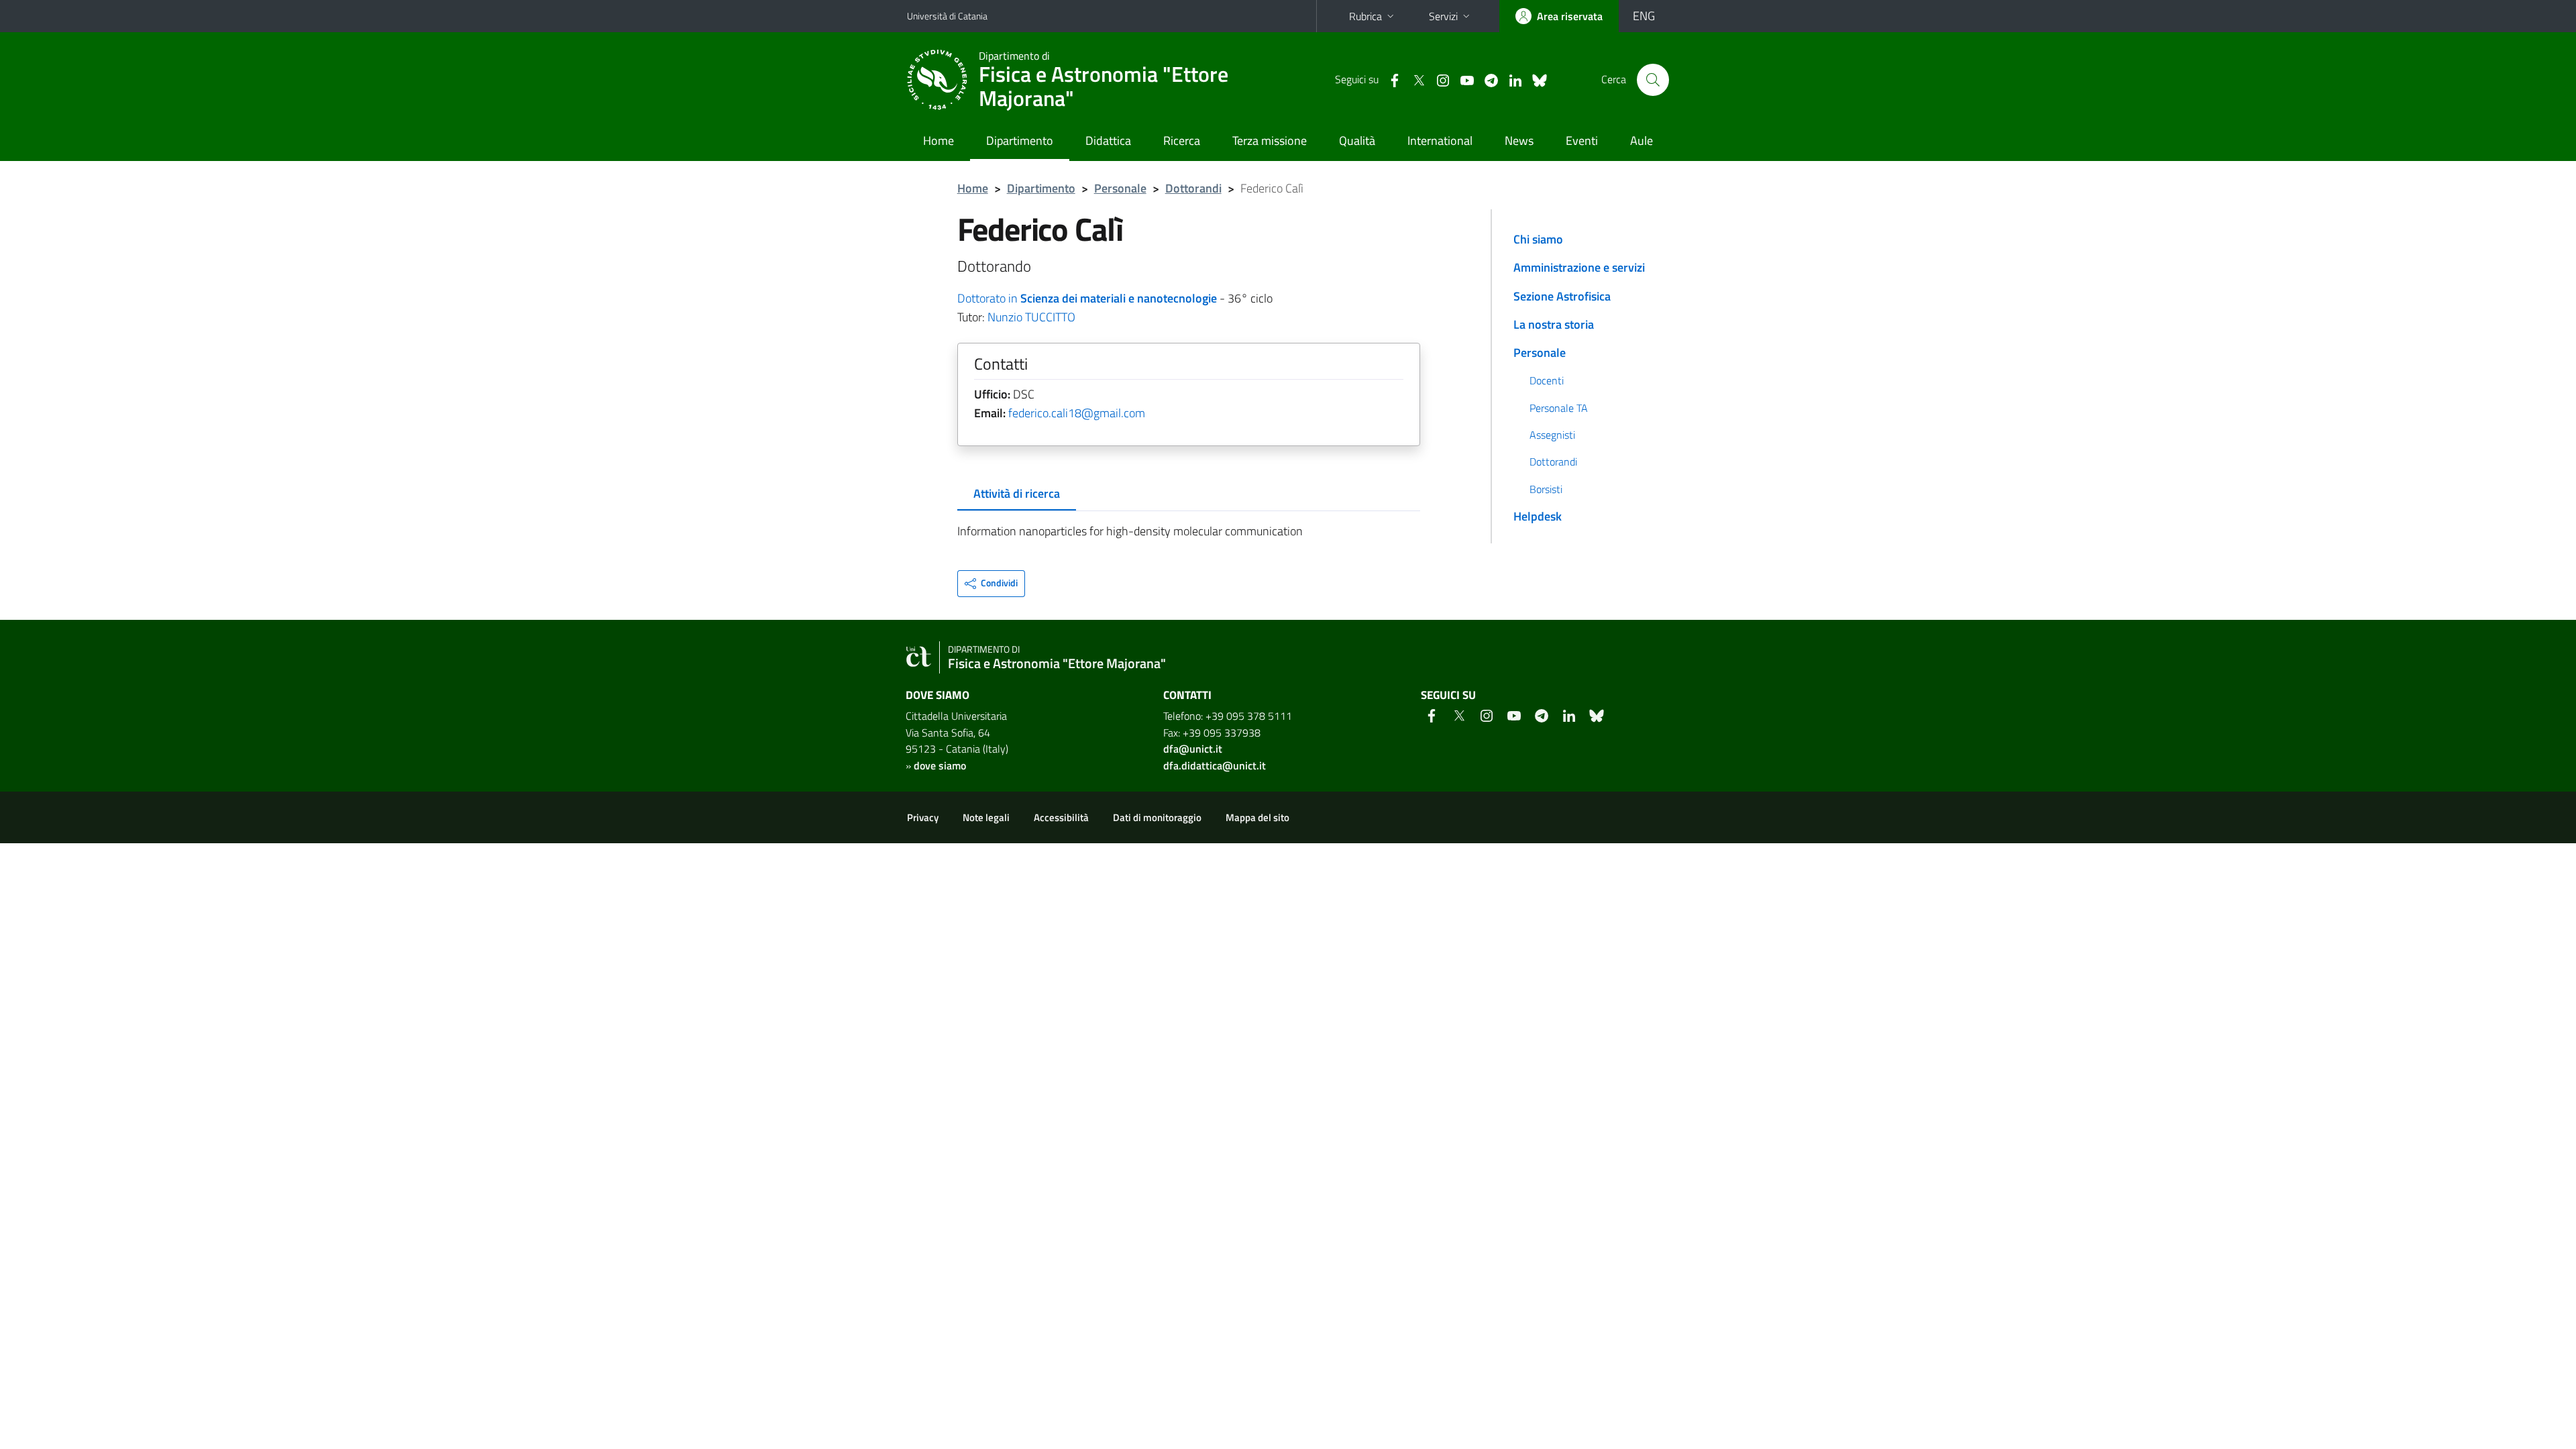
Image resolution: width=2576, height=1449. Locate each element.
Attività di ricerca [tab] (1017, 493)
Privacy (923, 817)
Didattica (1108, 141)
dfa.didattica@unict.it (1215, 765)
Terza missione (1270, 141)
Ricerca (1182, 141)
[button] (991, 584)
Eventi (1582, 141)
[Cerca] (1653, 80)
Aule (1642, 141)
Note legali (986, 817)
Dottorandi (1193, 188)
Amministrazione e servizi (1579, 267)
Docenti (1547, 380)
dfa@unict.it (1193, 749)
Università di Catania (947, 16)
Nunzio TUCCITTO (1031, 317)
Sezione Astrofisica (1562, 296)
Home (938, 141)
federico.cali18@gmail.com (1077, 413)
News (1519, 141)
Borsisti (1546, 489)
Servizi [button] (1443, 16)
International (1440, 141)
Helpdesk (1538, 516)
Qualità (1357, 141)
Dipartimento (1020, 141)
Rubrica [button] (1365, 16)
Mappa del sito (1257, 817)
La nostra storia (1554, 324)
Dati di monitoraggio (1157, 817)
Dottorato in (1087, 298)
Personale (1120, 188)
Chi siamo (1538, 239)
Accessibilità (1061, 817)
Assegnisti (1552, 435)
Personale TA (1559, 408)
